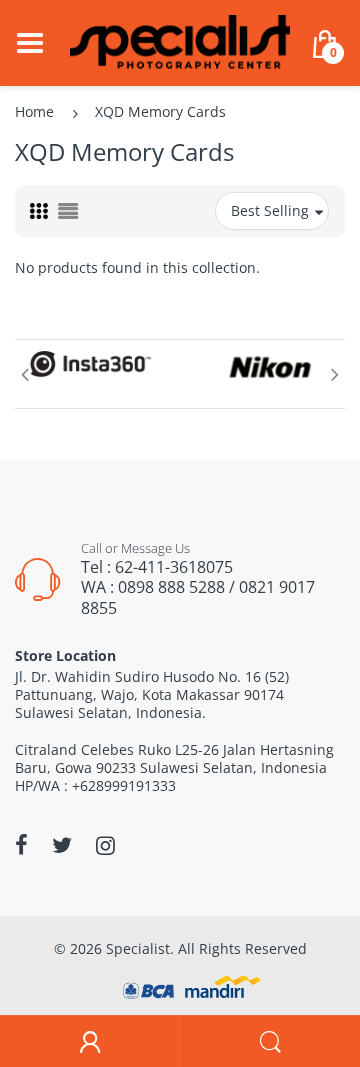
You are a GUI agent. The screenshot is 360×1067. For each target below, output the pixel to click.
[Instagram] (105, 845)
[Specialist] (180, 41)
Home (34, 111)
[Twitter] (62, 845)
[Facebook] (21, 845)
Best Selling (270, 210)
